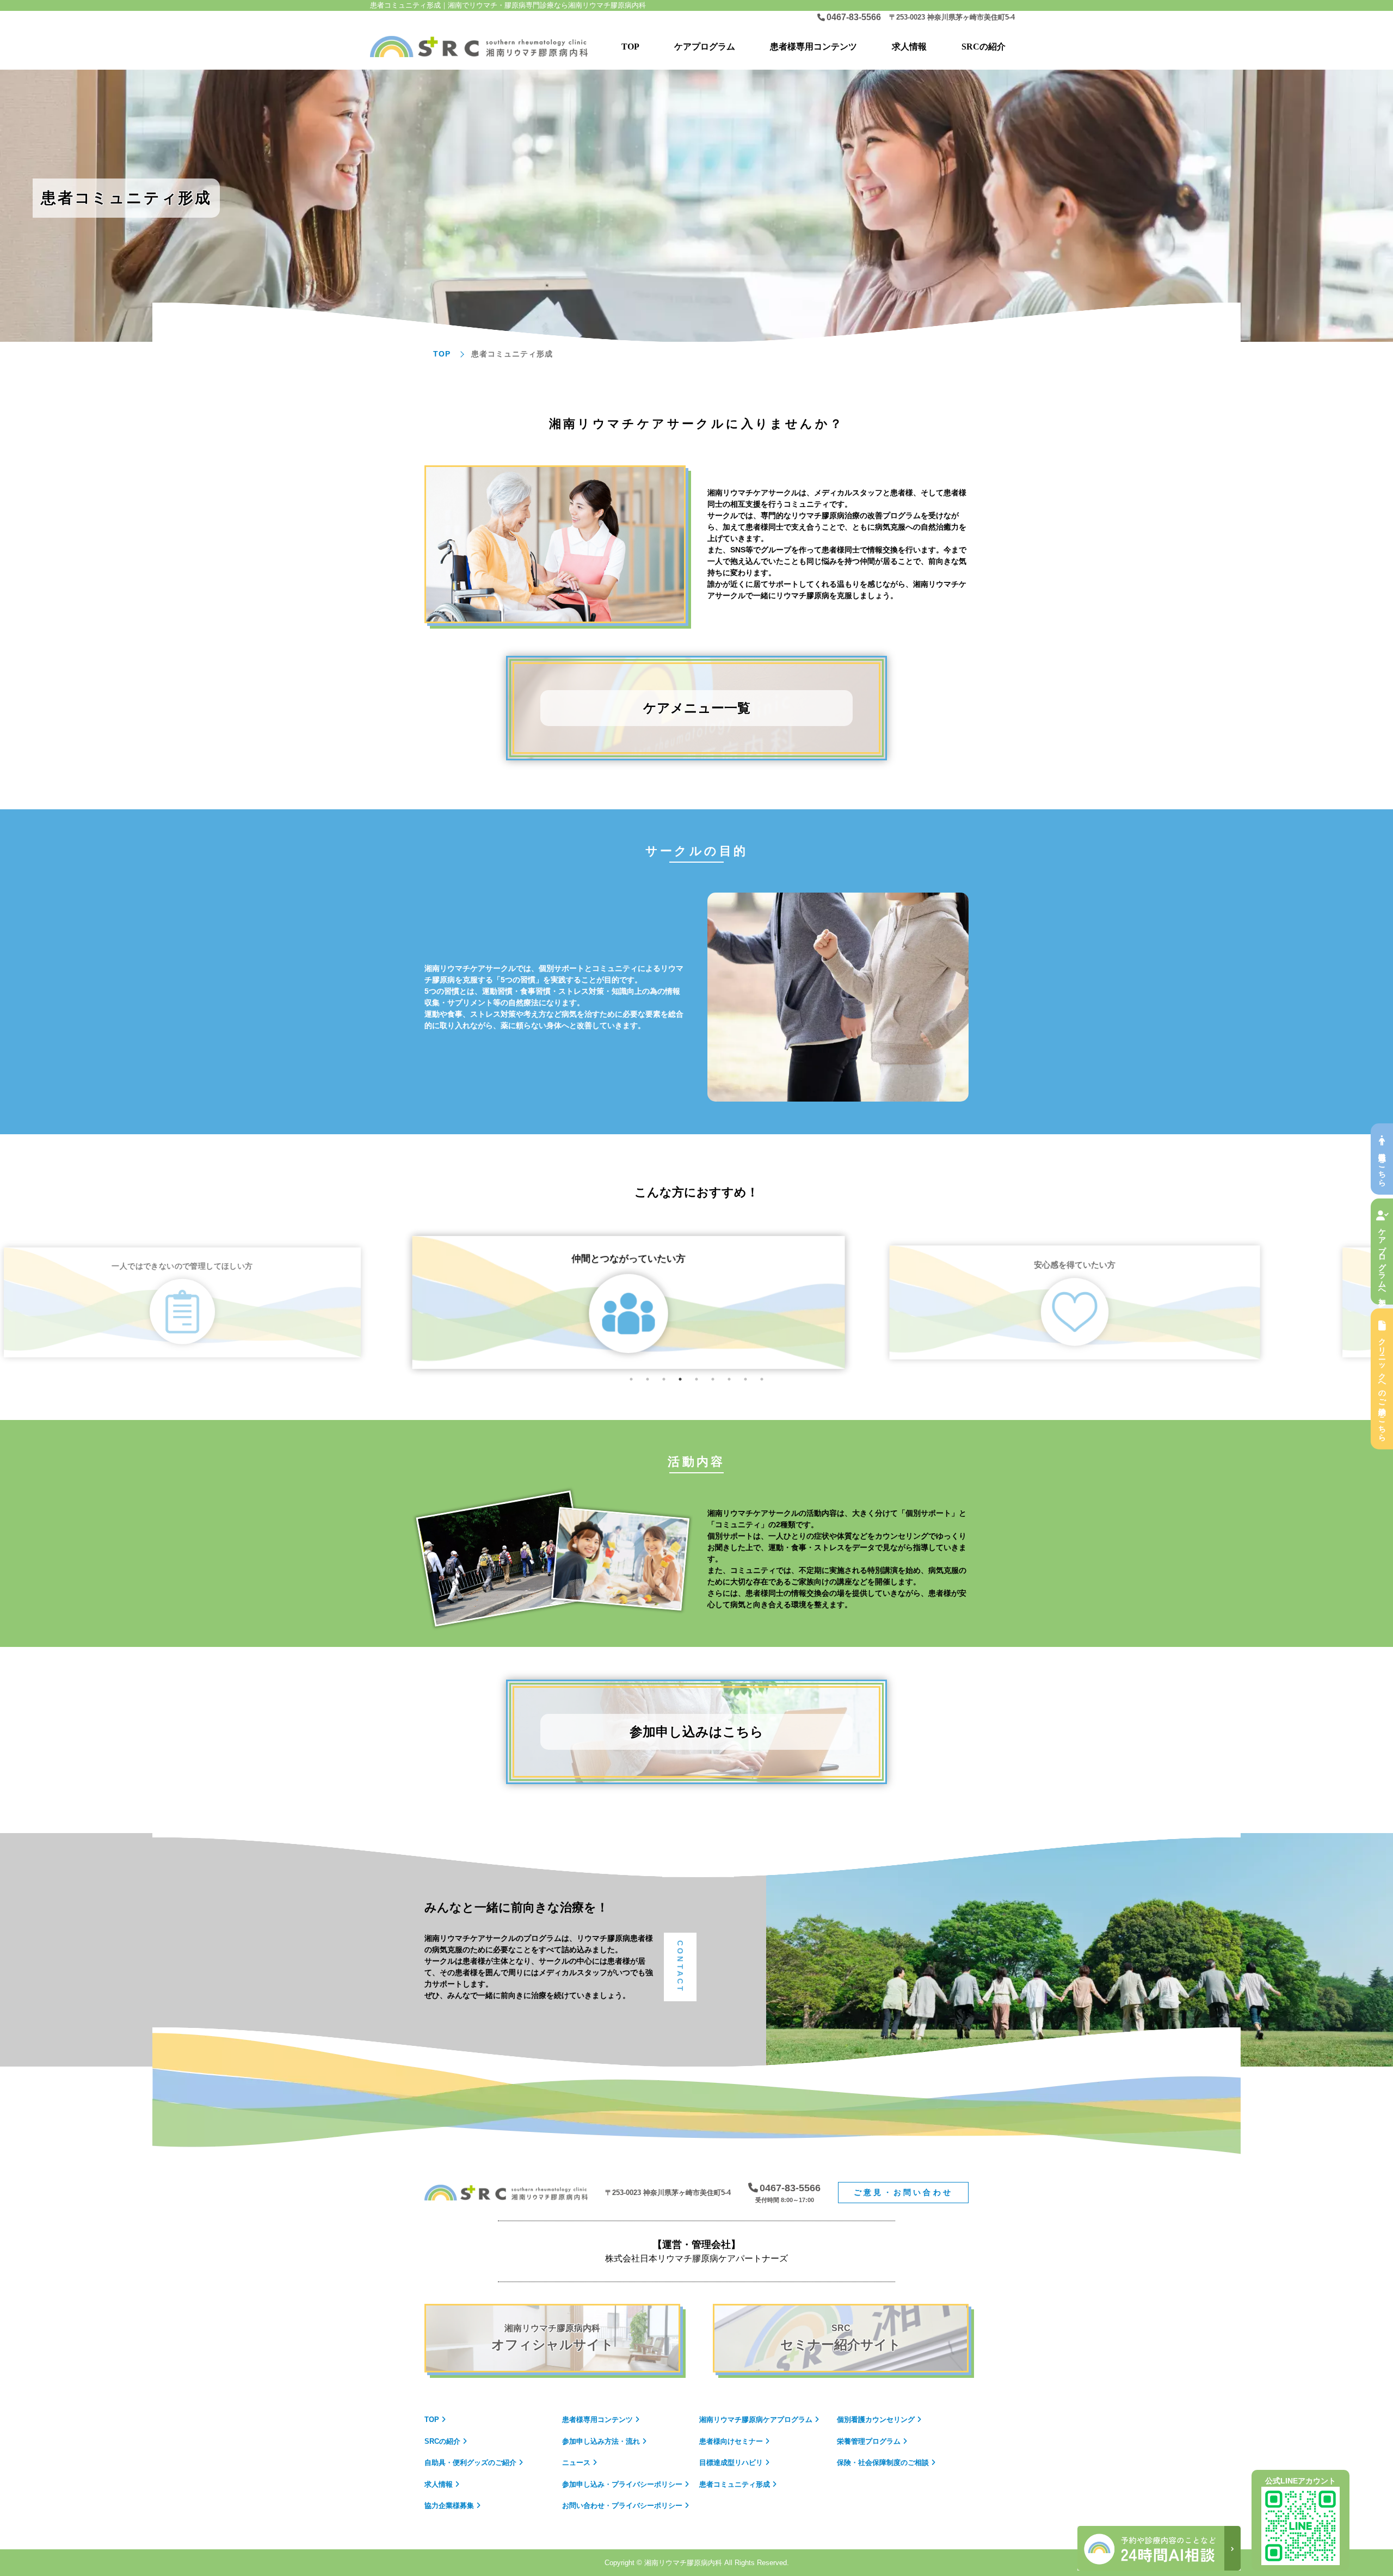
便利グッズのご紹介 (470, 2463)
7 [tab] (729, 1379)
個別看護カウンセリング (876, 2420)
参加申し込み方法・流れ (601, 2441)
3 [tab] (664, 1379)
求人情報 (909, 47)
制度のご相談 (883, 2463)
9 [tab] (762, 1379)
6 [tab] (713, 1379)
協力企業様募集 (449, 2506)
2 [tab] (648, 1379)
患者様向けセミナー (731, 2441)
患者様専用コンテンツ (813, 47)
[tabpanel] (696, 1302)
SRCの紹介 (984, 47)
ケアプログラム (756, 2420)
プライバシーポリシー (622, 2484)
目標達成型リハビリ (731, 2463)
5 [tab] (696, 1379)
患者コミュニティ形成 (735, 2484)
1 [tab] (631, 1379)
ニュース (576, 2463)
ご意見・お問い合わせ (903, 2192)
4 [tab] (680, 1379)
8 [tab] (745, 1379)
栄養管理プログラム (869, 2441)
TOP (630, 47)
